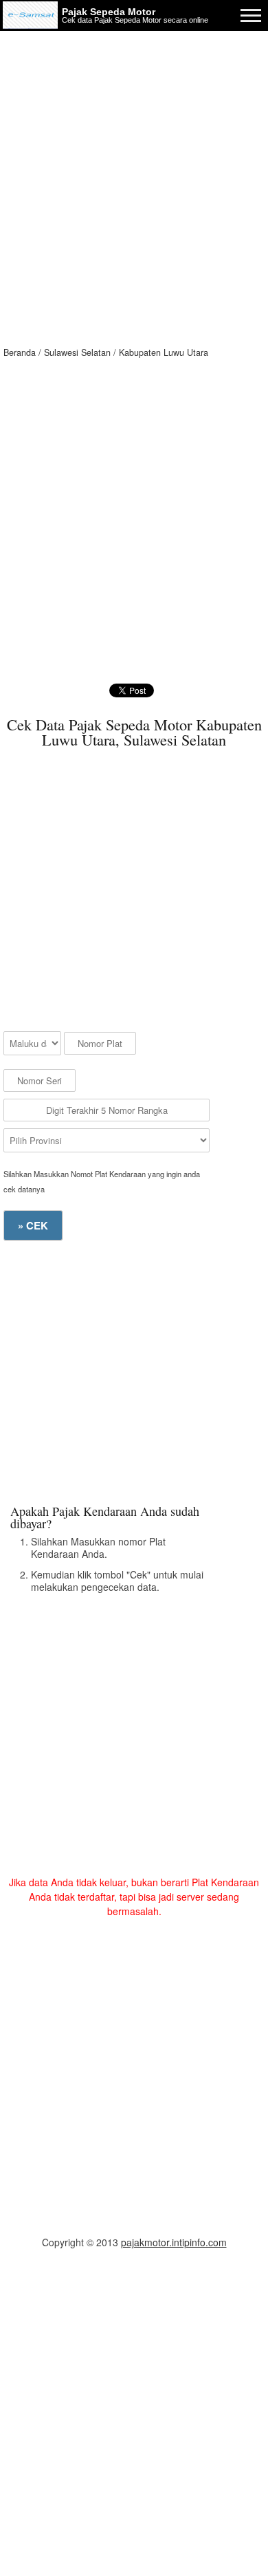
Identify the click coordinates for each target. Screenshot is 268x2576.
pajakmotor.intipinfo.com (174, 2242)
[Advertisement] (134, 172)
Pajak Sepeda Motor (109, 12)
